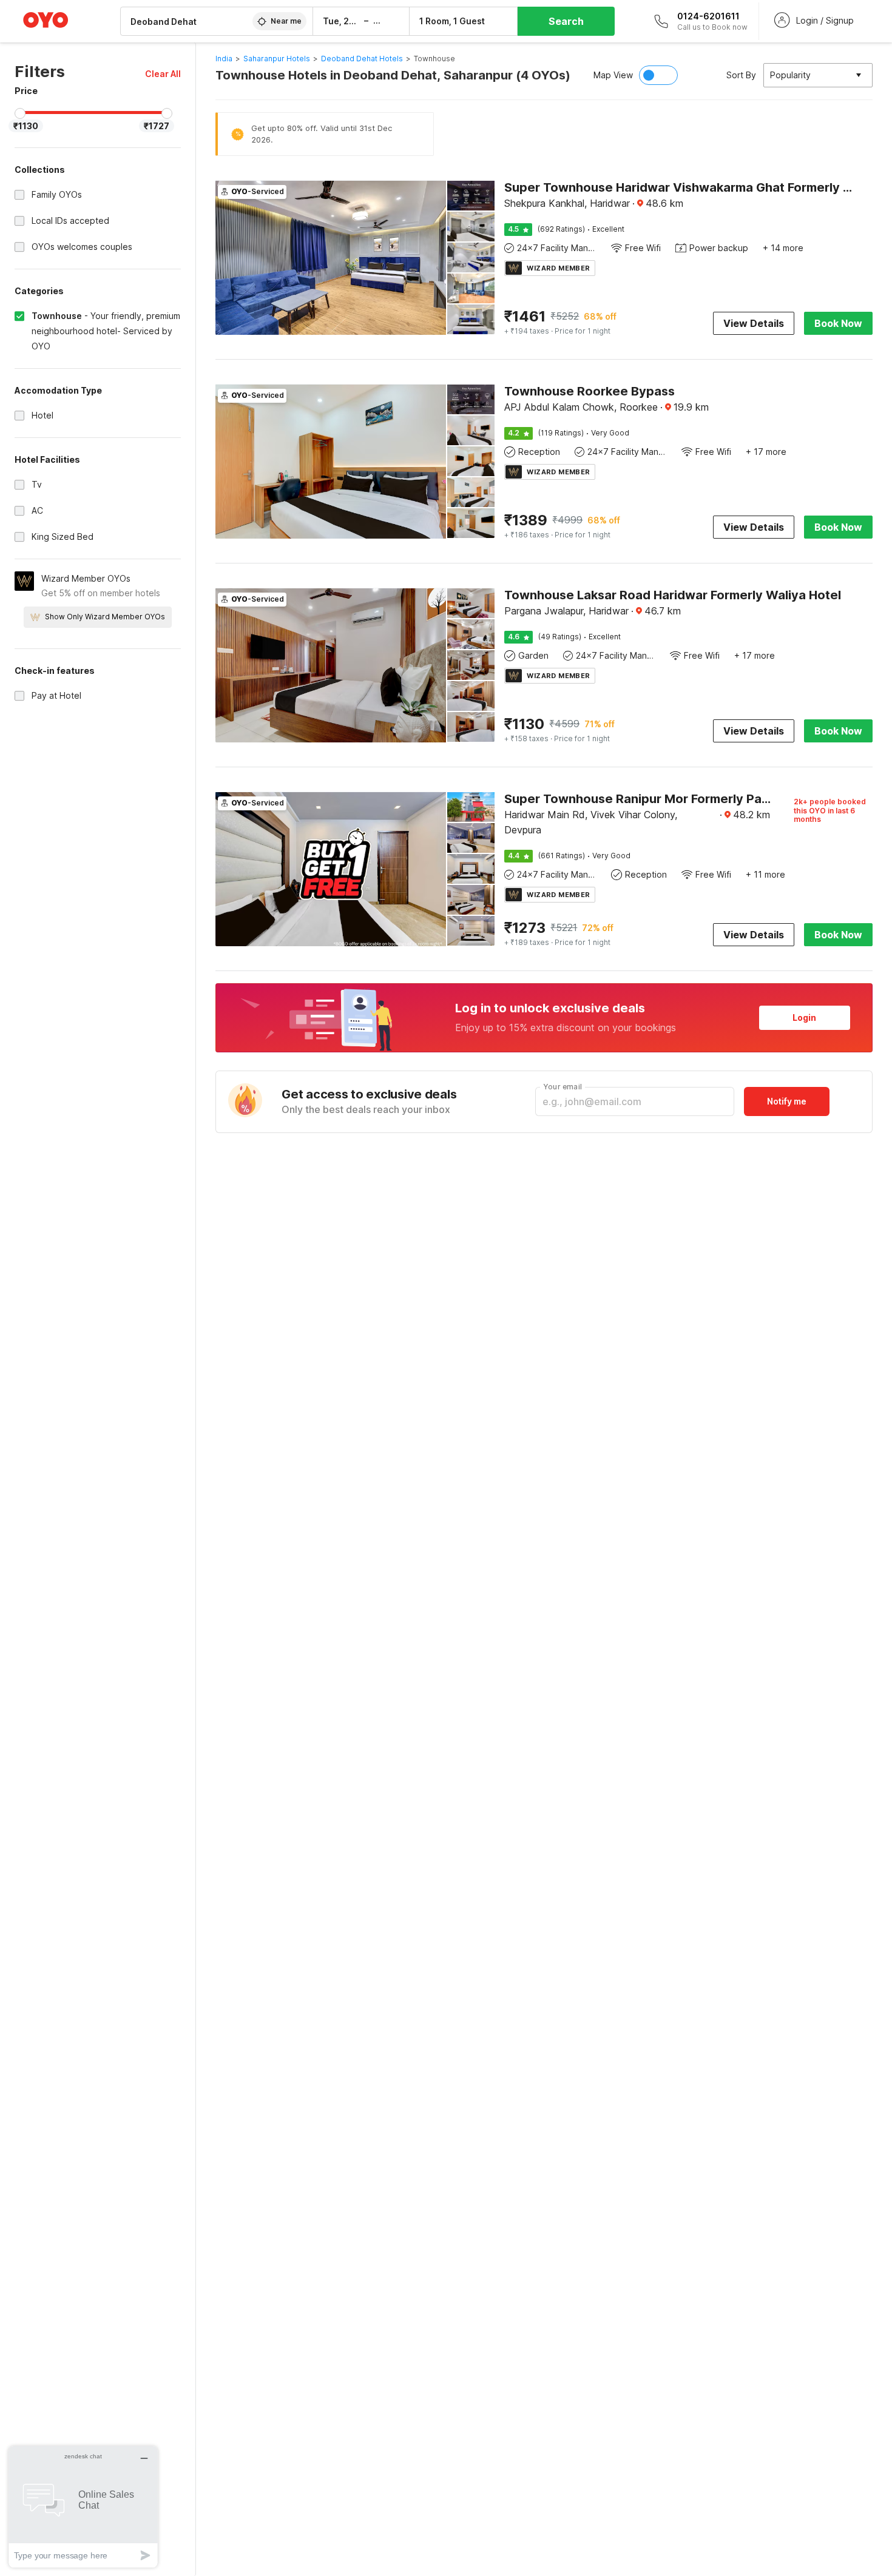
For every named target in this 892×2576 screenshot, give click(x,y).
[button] (163, 74)
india (224, 59)
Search (566, 21)
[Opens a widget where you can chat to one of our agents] (83, 2507)
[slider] (20, 113)
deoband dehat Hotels (362, 59)
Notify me (787, 1101)
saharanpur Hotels (277, 59)
